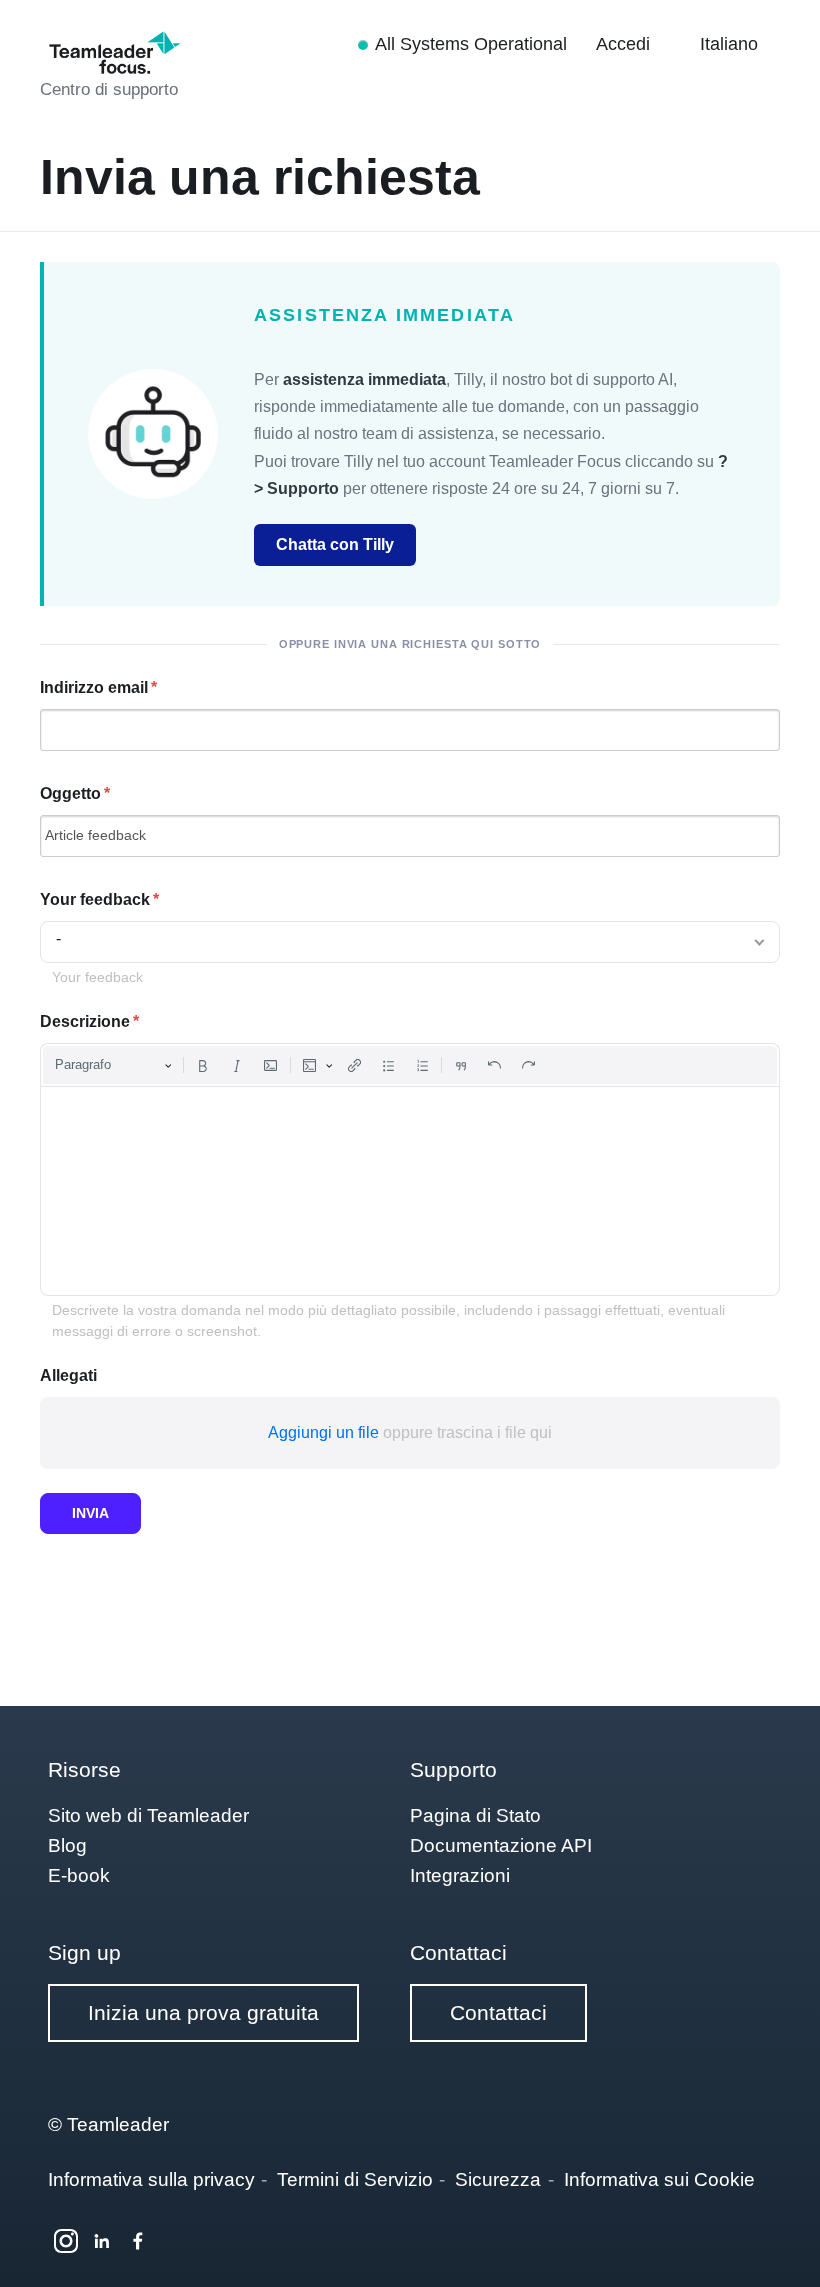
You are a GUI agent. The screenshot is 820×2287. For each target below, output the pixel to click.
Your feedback (95, 899)
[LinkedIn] (102, 2241)
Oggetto (70, 793)
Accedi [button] (625, 44)
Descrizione (85, 1021)
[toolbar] (410, 1065)
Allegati (68, 1375)
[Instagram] (66, 2241)
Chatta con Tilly (335, 544)
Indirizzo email (94, 687)
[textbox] (410, 1191)
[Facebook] (138, 2241)
